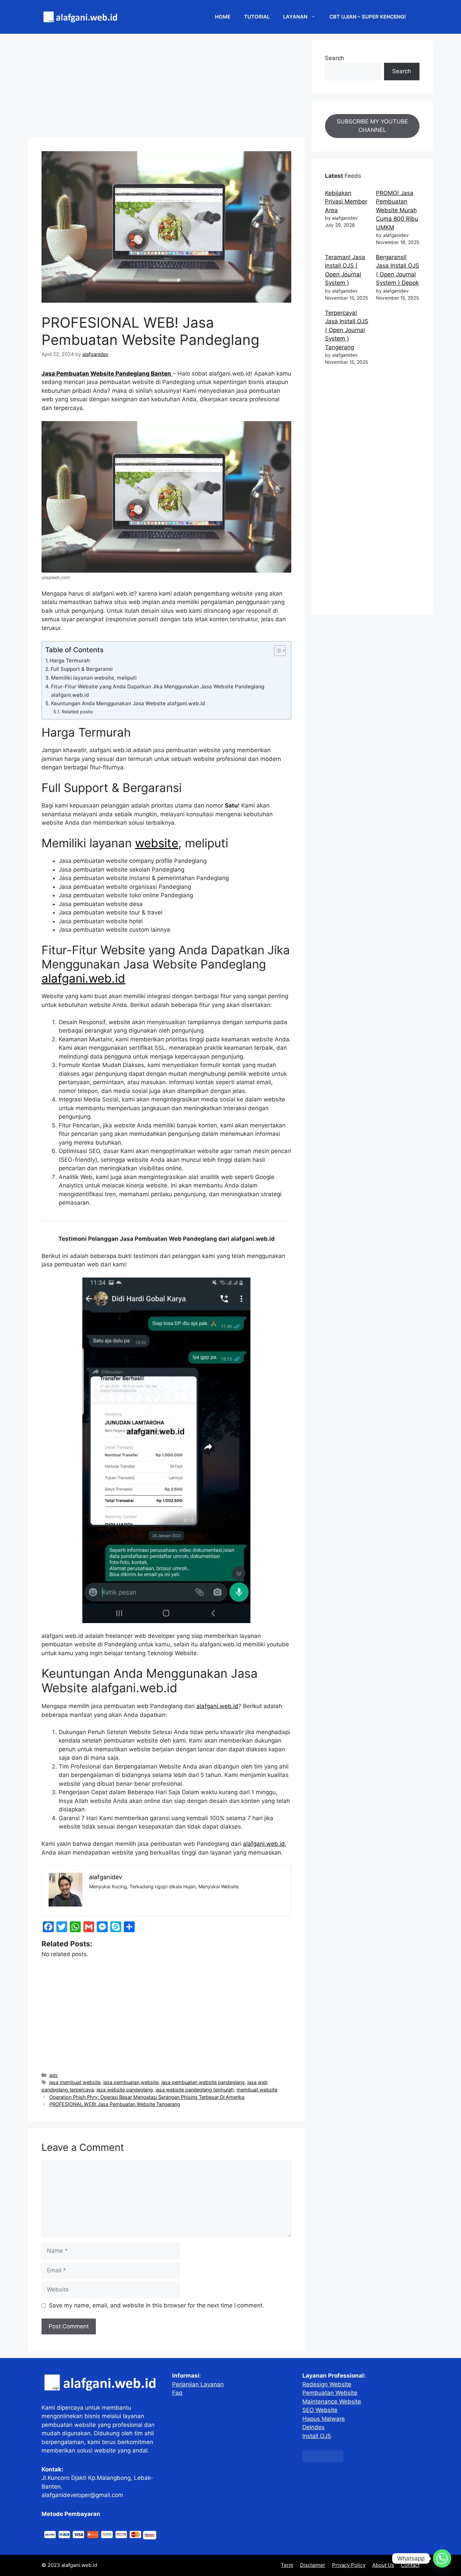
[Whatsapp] (442, 2558)
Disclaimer (313, 2565)
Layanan (295, 17)
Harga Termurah (70, 661)
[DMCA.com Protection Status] (323, 2460)
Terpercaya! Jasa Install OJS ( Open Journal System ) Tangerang (347, 330)
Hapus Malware (324, 2419)
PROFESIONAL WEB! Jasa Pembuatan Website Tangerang (115, 2104)
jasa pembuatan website (131, 2082)
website (157, 843)
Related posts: (78, 712)
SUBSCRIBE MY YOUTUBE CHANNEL (372, 126)
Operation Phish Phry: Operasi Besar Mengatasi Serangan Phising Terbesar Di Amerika (147, 2097)
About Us (383, 2565)
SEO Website (320, 2410)
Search (334, 58)
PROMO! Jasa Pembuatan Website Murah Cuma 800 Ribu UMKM (397, 210)
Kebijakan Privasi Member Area (346, 202)
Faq (177, 2393)
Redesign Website (327, 2384)
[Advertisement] (166, 88)
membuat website (257, 2090)
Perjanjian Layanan (198, 2384)
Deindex (314, 2427)
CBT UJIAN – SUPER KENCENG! (368, 17)
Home (223, 17)
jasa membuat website (75, 2082)
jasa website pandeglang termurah (195, 2090)
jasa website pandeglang (125, 2090)
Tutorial (257, 17)
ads (53, 2075)
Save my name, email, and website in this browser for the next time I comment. (157, 2305)
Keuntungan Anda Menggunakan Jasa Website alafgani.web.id (128, 703)
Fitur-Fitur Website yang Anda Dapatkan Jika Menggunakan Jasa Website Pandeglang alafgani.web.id (158, 691)
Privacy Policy (349, 2565)
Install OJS (317, 2436)
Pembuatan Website (330, 2393)
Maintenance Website (332, 2402)
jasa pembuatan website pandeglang (203, 2082)
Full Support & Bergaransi (82, 669)
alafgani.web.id (83, 978)
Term (287, 2565)
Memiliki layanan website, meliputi (94, 678)
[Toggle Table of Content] (277, 651)
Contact (410, 2565)
